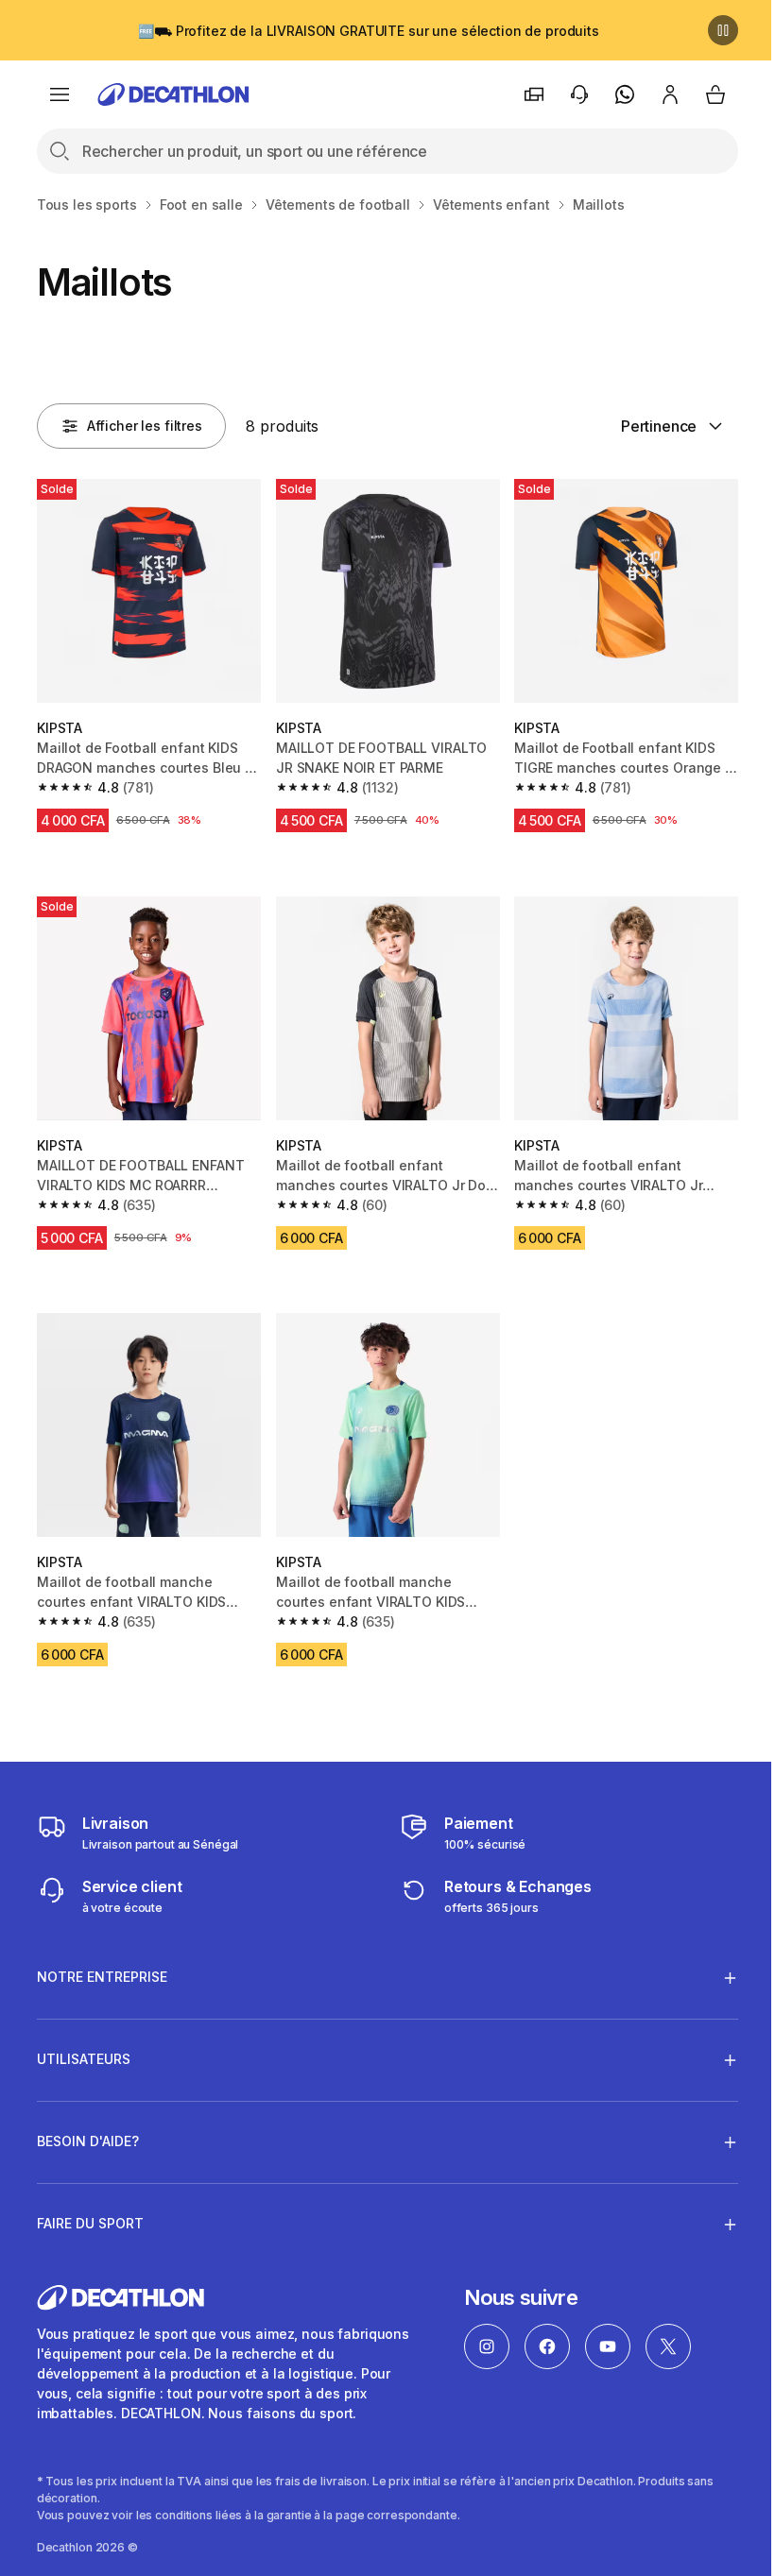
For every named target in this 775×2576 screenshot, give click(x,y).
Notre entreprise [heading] (102, 1962)
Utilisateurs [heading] (84, 2045)
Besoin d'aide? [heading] (88, 2127)
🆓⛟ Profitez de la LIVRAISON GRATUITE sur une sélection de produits (369, 31)
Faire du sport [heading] (90, 2209)
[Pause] (723, 30)
